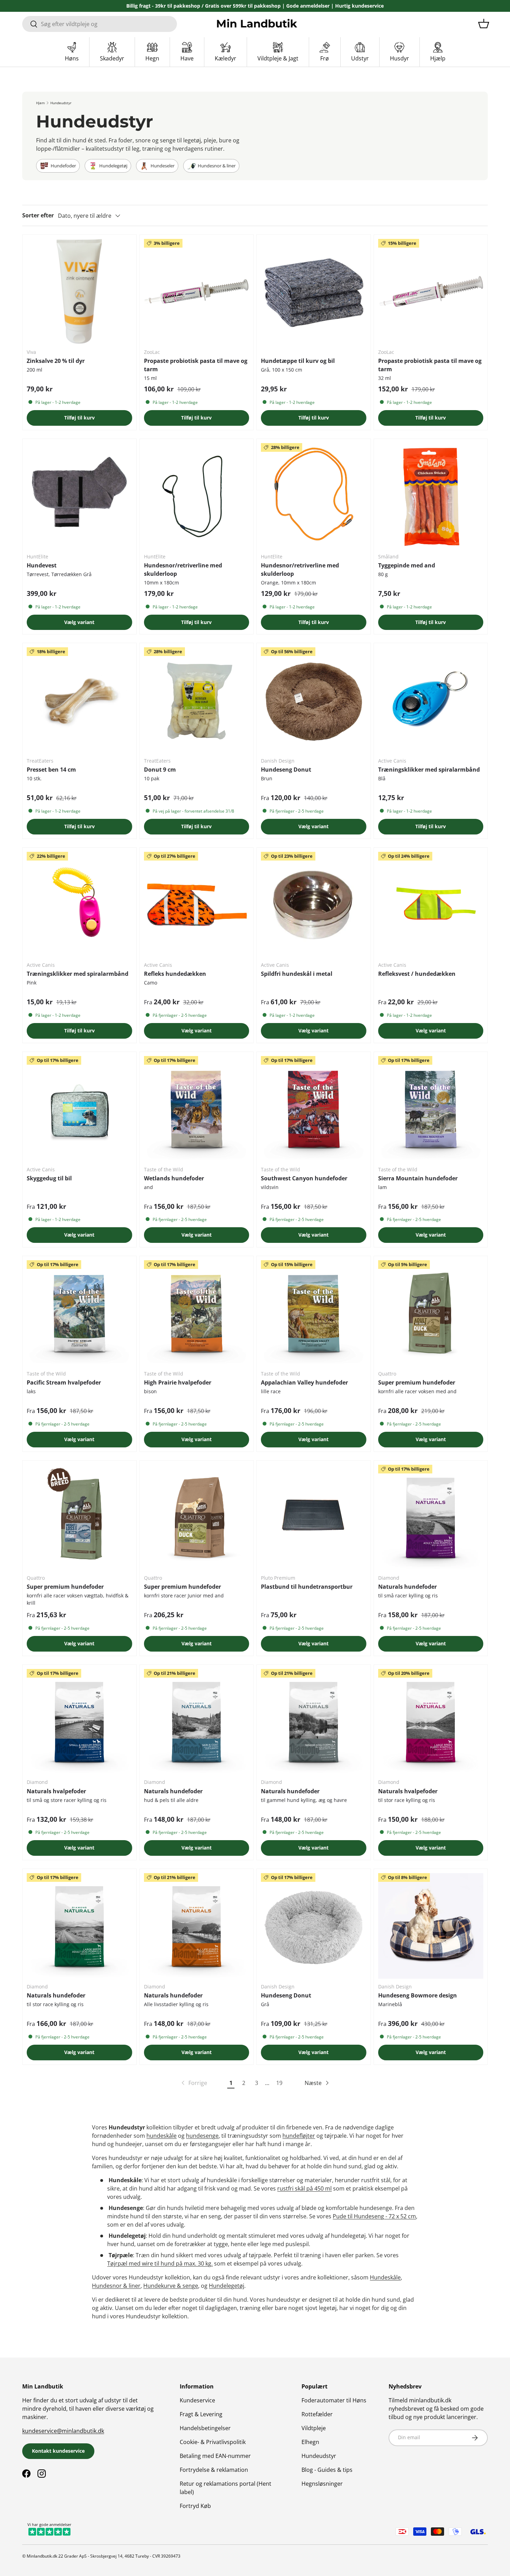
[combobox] (100, 24)
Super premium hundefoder (417, 1382)
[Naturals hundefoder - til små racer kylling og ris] (431, 1518)
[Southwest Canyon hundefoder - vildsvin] (314, 1109)
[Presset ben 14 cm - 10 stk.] (79, 700)
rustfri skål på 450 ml (304, 2188)
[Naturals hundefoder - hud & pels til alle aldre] (197, 1722)
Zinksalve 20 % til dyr (56, 361)
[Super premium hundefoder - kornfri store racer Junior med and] (197, 1518)
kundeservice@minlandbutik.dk (63, 2431)
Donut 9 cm (160, 770)
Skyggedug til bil (49, 1178)
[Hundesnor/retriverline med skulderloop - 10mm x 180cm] (197, 496)
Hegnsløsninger (322, 2484)
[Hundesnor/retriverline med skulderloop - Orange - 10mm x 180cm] (314, 496)
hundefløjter (299, 2136)
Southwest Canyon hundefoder (304, 1178)
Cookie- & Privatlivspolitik (213, 2442)
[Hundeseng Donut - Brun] (314, 700)
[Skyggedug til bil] (79, 1109)
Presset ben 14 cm (51, 770)
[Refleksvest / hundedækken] (431, 905)
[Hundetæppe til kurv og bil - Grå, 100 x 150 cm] (314, 292)
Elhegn (310, 2442)
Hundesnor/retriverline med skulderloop (183, 570)
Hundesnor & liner (116, 2286)
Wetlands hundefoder (174, 1178)
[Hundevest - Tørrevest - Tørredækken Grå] (79, 496)
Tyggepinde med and (407, 565)
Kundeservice (197, 2400)
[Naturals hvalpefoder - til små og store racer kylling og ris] (79, 1722)
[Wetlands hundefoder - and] (197, 1109)
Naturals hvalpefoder (56, 1791)
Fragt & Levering (201, 2414)
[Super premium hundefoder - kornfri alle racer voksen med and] (431, 1313)
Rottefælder (317, 2414)
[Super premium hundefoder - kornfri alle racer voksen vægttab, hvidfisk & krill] (79, 1518)
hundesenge (202, 2136)
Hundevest (42, 565)
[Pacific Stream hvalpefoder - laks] (79, 1313)
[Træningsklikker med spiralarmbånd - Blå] (431, 700)
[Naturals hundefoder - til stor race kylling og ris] (79, 1926)
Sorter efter (38, 215)
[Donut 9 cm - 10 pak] (197, 700)
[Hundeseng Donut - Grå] (314, 1926)
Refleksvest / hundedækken (417, 974)
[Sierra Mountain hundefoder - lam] (431, 1109)
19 (279, 2083)
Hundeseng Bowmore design (418, 1995)
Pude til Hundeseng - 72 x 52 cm (374, 2216)
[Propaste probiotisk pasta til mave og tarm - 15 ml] (197, 292)
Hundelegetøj (227, 2286)
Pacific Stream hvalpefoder (64, 1382)
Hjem (40, 103)
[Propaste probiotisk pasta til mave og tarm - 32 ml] (431, 292)
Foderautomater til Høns (334, 2400)
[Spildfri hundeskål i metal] (314, 905)
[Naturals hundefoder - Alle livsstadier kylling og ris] (197, 1926)
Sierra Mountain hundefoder (418, 1178)
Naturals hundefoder (407, 1587)
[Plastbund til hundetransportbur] (314, 1518)
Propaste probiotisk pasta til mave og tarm (196, 365)
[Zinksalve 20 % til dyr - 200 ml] (79, 292)
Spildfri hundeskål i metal (297, 974)
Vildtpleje (314, 2428)
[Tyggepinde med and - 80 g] (431, 496)
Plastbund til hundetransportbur (307, 1587)
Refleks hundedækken (175, 974)
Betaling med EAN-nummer (215, 2456)
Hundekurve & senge (171, 2286)
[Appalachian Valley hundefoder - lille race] (314, 1313)
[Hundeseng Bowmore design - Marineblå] (431, 1926)
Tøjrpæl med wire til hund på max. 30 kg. (160, 2263)
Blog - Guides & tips (327, 2470)
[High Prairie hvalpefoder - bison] (197, 1313)
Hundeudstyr (61, 103)
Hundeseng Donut (286, 770)
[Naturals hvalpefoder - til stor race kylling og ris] (431, 1722)
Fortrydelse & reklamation (214, 2470)
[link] (194, 2083)
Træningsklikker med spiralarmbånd (429, 770)
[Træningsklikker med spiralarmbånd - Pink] (79, 905)
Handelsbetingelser (205, 2428)
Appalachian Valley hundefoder (304, 1382)
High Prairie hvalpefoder (178, 1382)
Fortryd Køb (195, 2506)
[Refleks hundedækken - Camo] (197, 905)
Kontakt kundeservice (58, 2451)
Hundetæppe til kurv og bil (298, 361)
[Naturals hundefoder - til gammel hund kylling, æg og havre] (314, 1722)
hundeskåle (161, 2136)
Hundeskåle (385, 2277)
